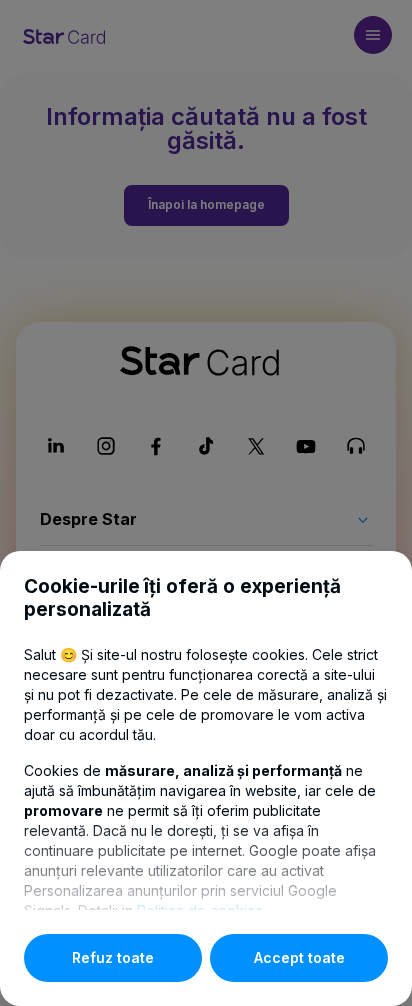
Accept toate (299, 957)
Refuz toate (113, 957)
